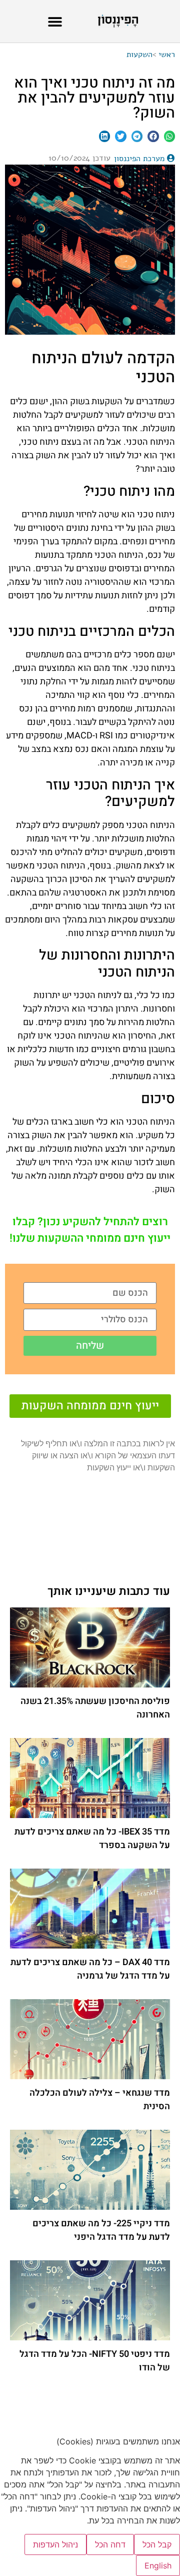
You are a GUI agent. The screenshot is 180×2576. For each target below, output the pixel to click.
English (158, 2565)
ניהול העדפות (55, 2544)
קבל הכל (157, 2544)
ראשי (167, 55)
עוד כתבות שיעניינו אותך (109, 1591)
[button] (55, 21)
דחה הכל (110, 2544)
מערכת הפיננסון (139, 159)
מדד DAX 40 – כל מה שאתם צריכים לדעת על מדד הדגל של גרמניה (90, 1969)
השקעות (139, 55)
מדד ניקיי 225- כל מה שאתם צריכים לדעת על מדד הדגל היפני (101, 2230)
